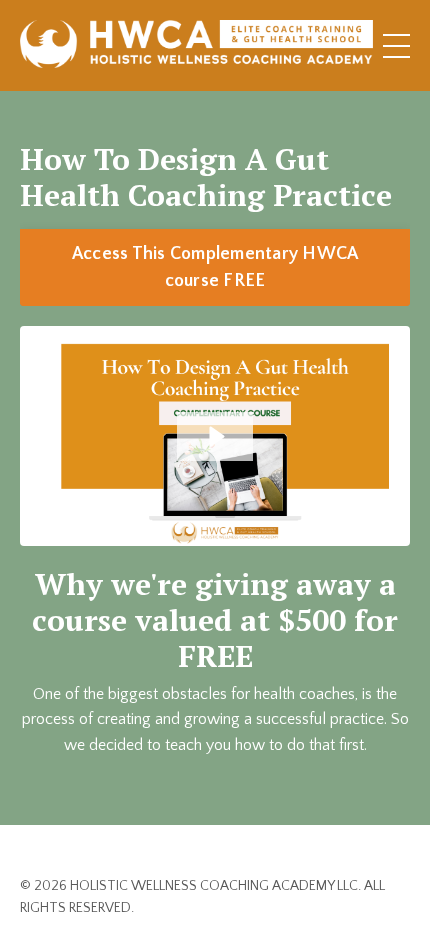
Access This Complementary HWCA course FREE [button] (215, 267)
